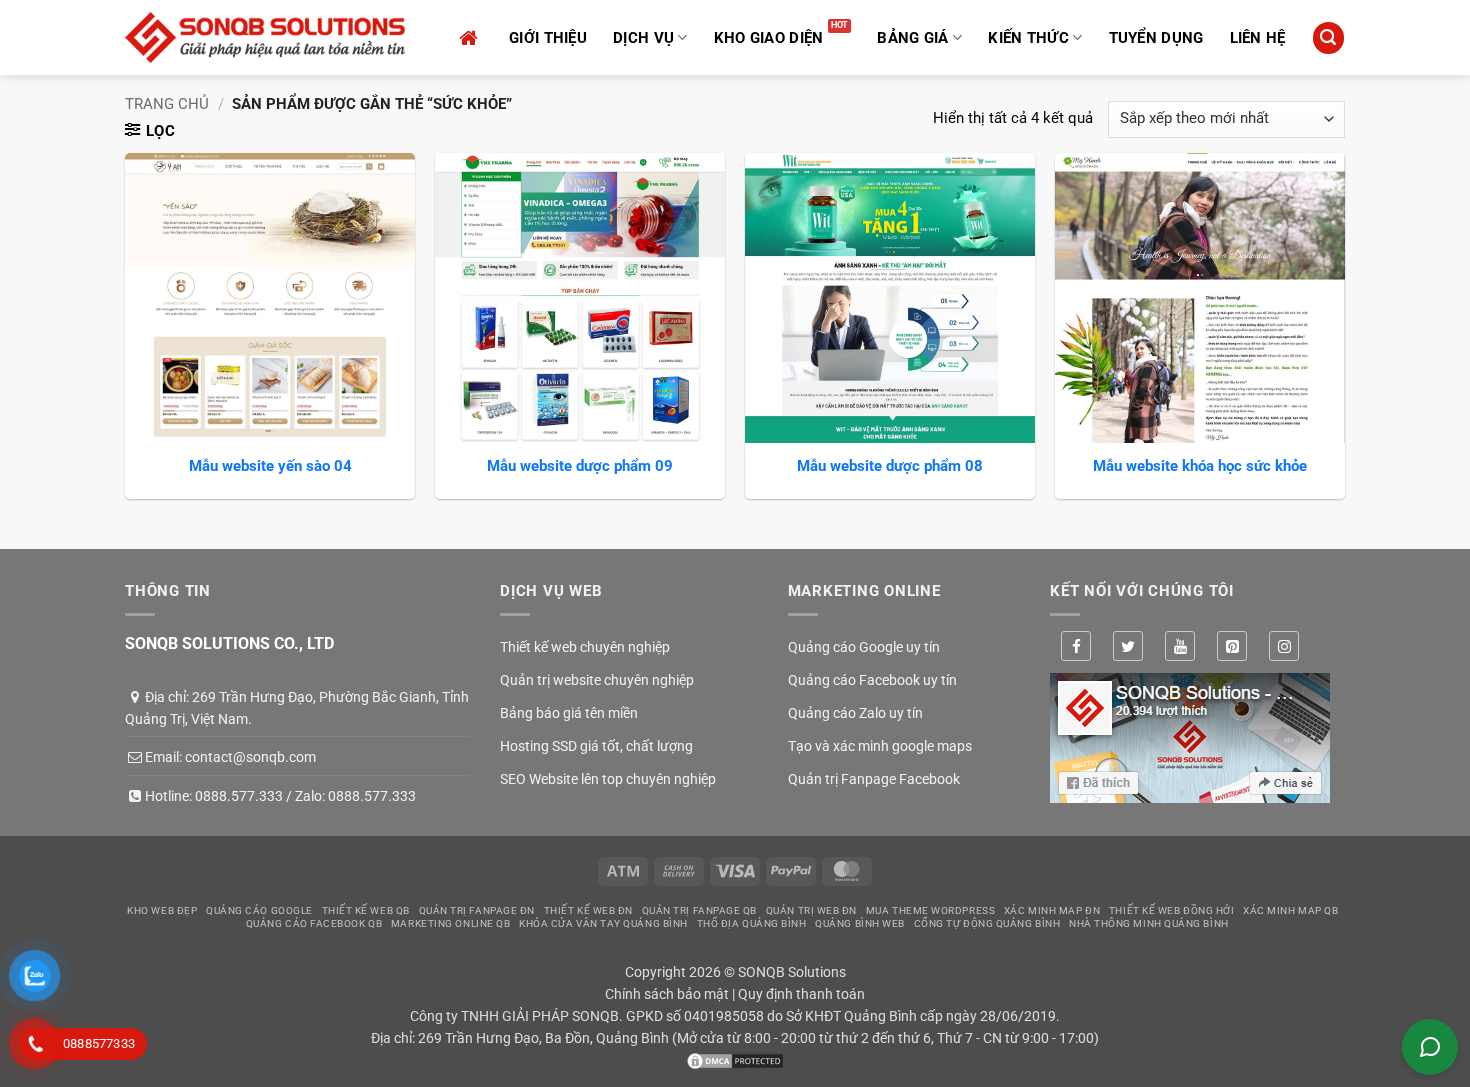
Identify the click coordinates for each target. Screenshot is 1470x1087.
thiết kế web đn (588, 910)
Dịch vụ (643, 38)
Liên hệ (1258, 38)
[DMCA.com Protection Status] (735, 1060)
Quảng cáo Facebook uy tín (872, 680)
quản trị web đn (811, 910)
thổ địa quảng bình (752, 923)
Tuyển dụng (1156, 38)
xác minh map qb (1290, 910)
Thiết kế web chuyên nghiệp (585, 647)
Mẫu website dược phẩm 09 (580, 466)
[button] (1328, 37)
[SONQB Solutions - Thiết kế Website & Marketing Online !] (265, 37)
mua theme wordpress (930, 910)
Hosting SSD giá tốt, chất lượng (596, 746)
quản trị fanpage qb (699, 910)
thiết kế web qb (366, 910)
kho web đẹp (162, 910)
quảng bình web (860, 923)
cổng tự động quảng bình (987, 923)
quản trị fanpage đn (477, 910)
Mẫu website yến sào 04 (270, 466)
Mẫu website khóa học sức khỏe (1200, 466)
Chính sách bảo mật (667, 994)
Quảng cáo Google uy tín (864, 647)
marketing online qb (450, 923)
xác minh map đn (1052, 910)
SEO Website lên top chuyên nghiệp (608, 779)
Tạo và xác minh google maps (880, 746)
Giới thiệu (548, 38)
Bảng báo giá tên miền (569, 713)
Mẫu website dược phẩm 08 (890, 466)
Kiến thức (1028, 38)
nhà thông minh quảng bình (1149, 923)
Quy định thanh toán (801, 994)
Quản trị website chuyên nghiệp (597, 680)
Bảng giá (912, 38)
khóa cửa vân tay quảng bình (603, 923)
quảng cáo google (259, 910)
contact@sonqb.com (250, 757)
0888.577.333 (239, 796)
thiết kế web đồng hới (1172, 910)
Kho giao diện (769, 38)
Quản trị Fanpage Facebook (874, 779)
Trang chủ (167, 104)
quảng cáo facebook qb (314, 923)
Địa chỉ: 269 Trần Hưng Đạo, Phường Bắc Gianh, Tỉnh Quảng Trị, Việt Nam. (297, 708)
